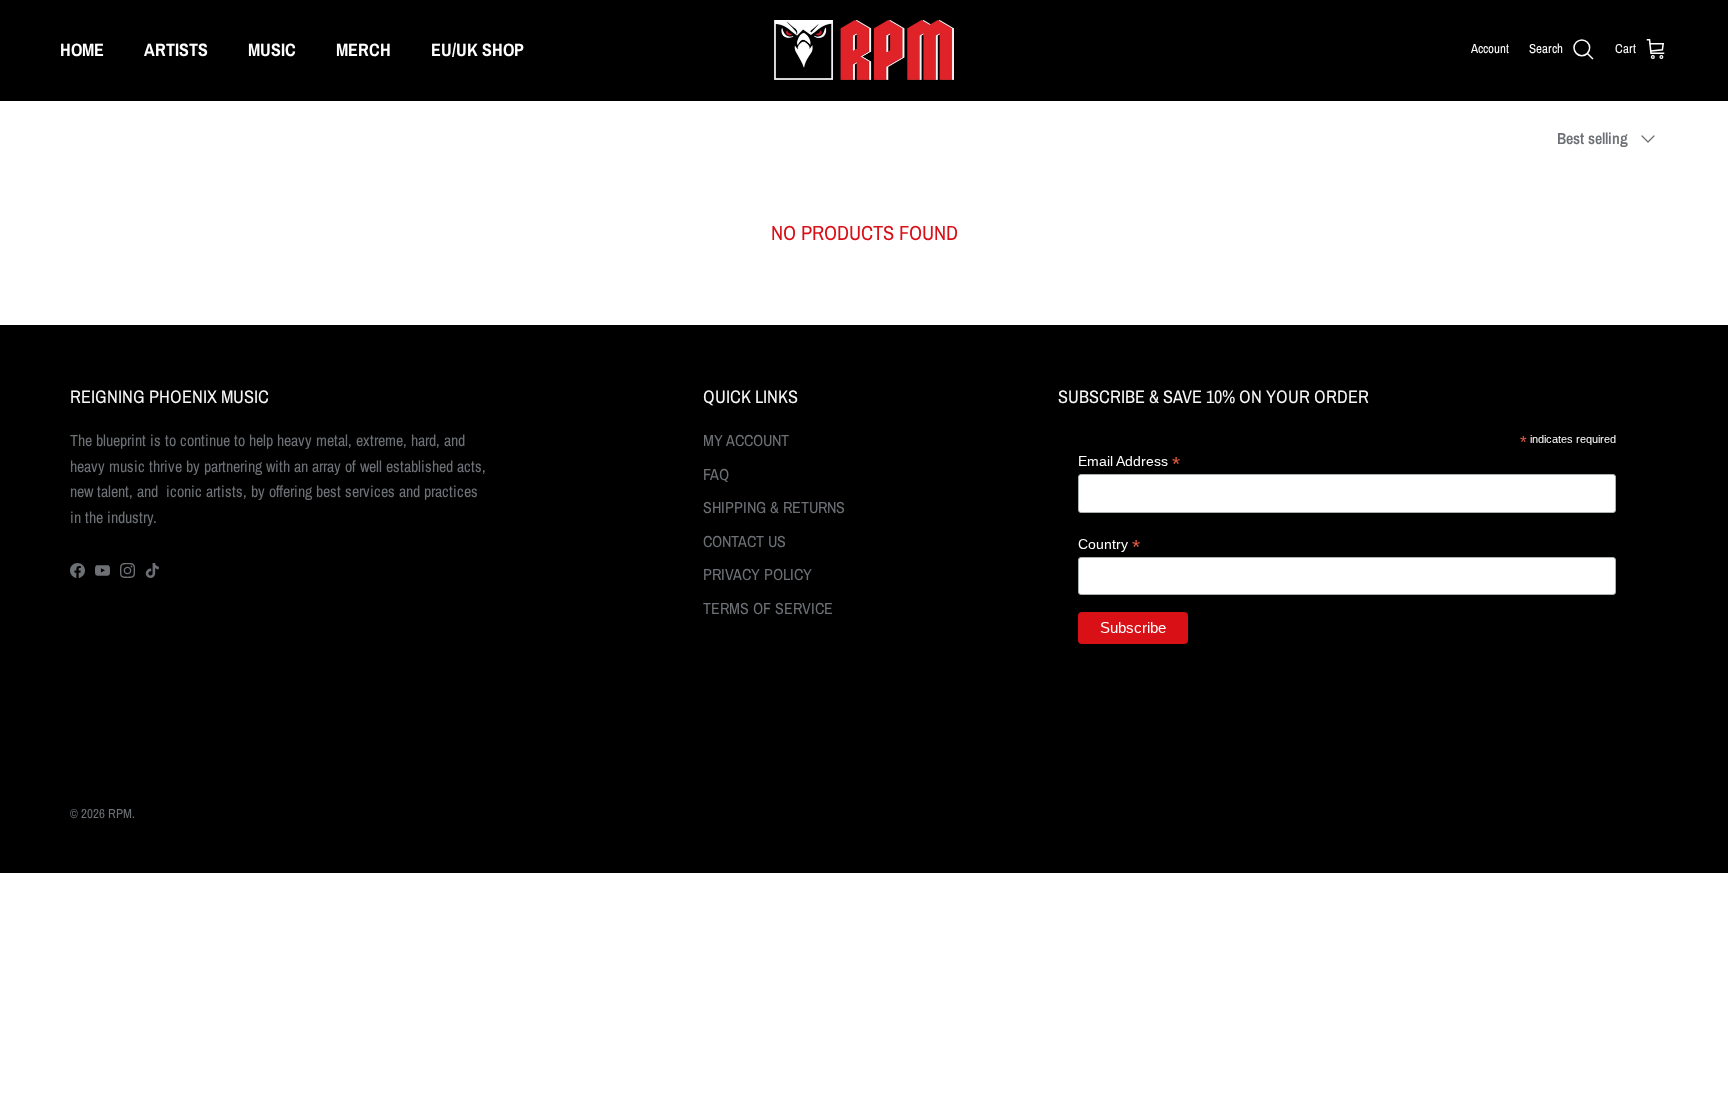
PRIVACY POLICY (757, 574)
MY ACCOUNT (746, 440)
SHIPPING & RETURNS (774, 507)
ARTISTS (176, 49)
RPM (120, 813)
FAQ (716, 474)
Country (1109, 544)
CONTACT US (744, 541)
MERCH (363, 49)
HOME (82, 49)
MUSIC (272, 49)
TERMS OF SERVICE (768, 608)
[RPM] (864, 50)
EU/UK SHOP (477, 49)
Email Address (1129, 461)
